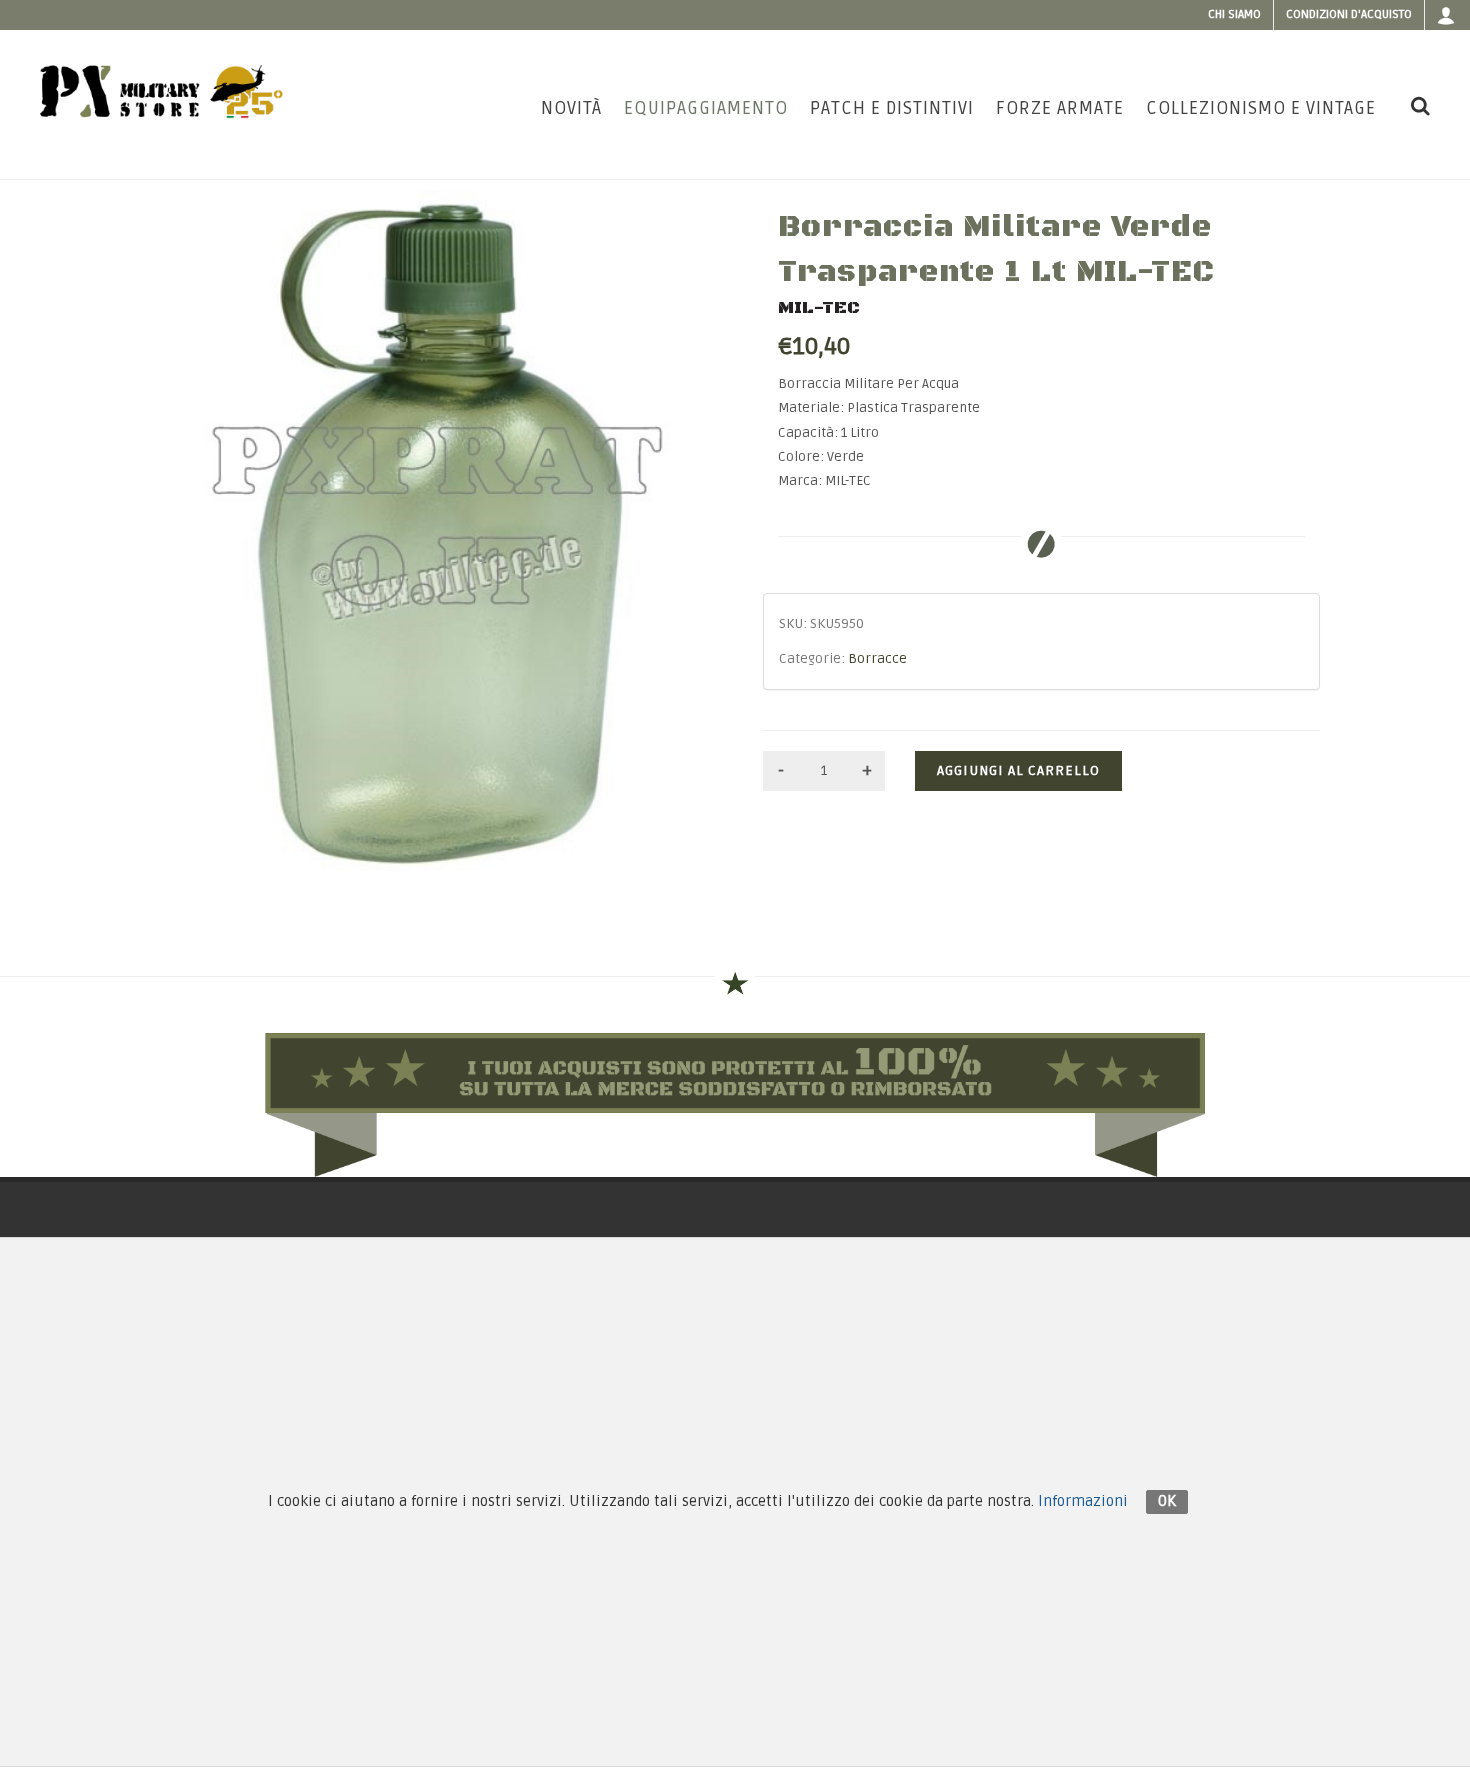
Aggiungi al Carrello (1018, 770)
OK (1167, 1501)
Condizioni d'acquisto (1349, 14)
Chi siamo (1234, 14)
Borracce (877, 659)
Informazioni (1083, 1501)
